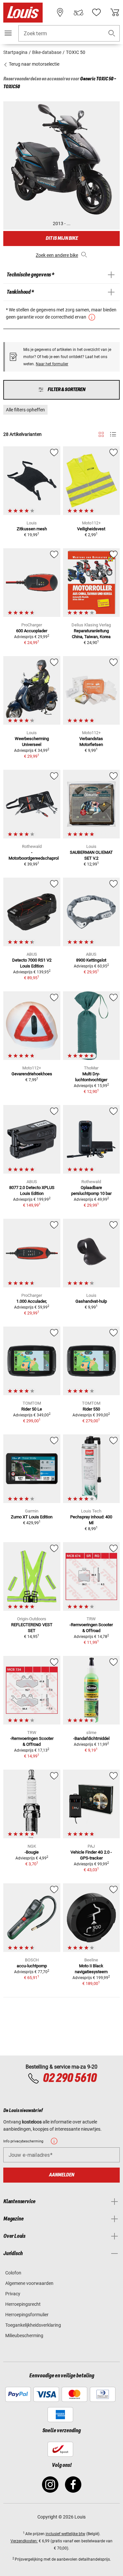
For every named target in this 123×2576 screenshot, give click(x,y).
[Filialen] (60, 12)
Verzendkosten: (24, 2541)
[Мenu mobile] (8, 33)
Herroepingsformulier (27, 2315)
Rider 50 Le (32, 1409)
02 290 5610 (70, 2078)
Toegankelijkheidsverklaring (33, 2325)
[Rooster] (101, 433)
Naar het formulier (52, 364)
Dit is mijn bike (62, 238)
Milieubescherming (24, 2336)
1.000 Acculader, (32, 1301)
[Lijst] (113, 434)
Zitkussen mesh (32, 529)
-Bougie (32, 1852)
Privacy (13, 2294)
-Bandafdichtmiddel (91, 1738)
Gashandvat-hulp (91, 1301)
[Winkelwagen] (115, 12)
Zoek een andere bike (57, 255)
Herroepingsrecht (23, 2304)
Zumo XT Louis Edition (32, 1517)
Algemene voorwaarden (29, 2283)
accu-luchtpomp (32, 1966)
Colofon (13, 2273)
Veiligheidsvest (91, 529)
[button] (112, 33)
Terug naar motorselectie (34, 64)
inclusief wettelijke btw (65, 2534)
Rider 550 (91, 1409)
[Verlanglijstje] (96, 12)
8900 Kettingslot (91, 960)
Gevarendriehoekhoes (32, 1074)
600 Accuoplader (32, 631)
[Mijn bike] (78, 12)
